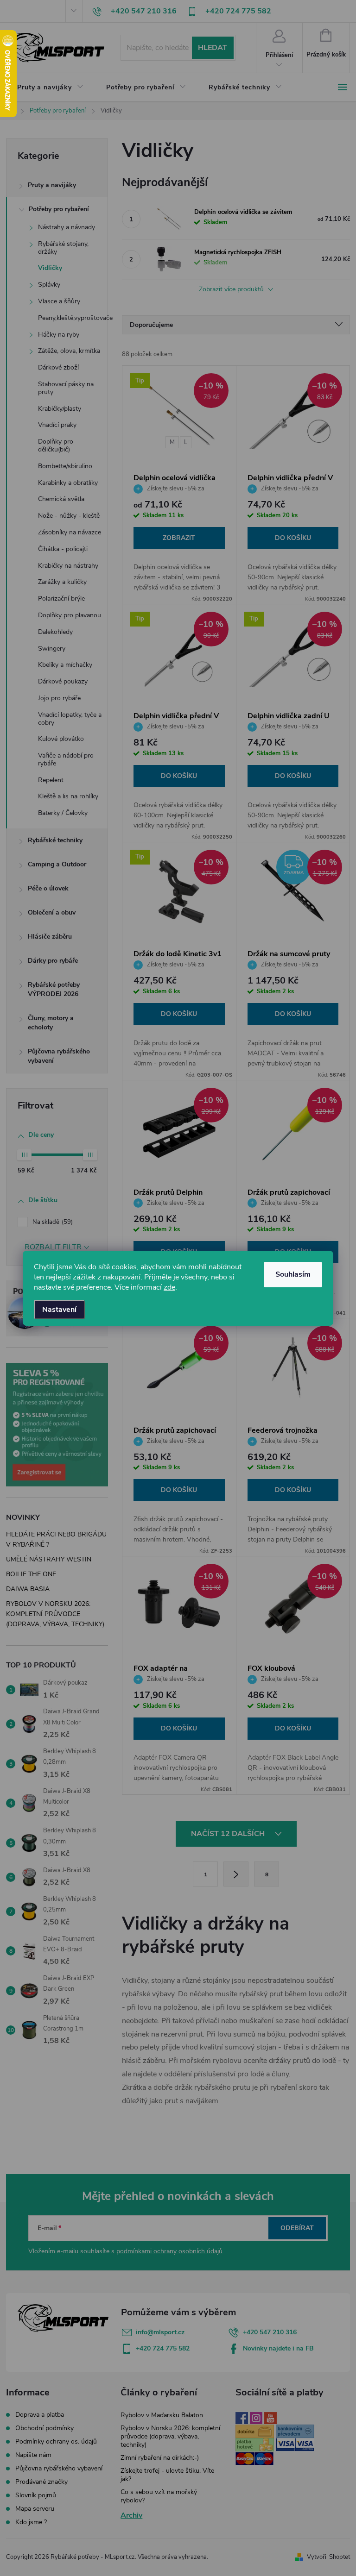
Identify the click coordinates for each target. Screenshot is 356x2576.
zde (169, 1287)
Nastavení (59, 1310)
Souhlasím (293, 1274)
